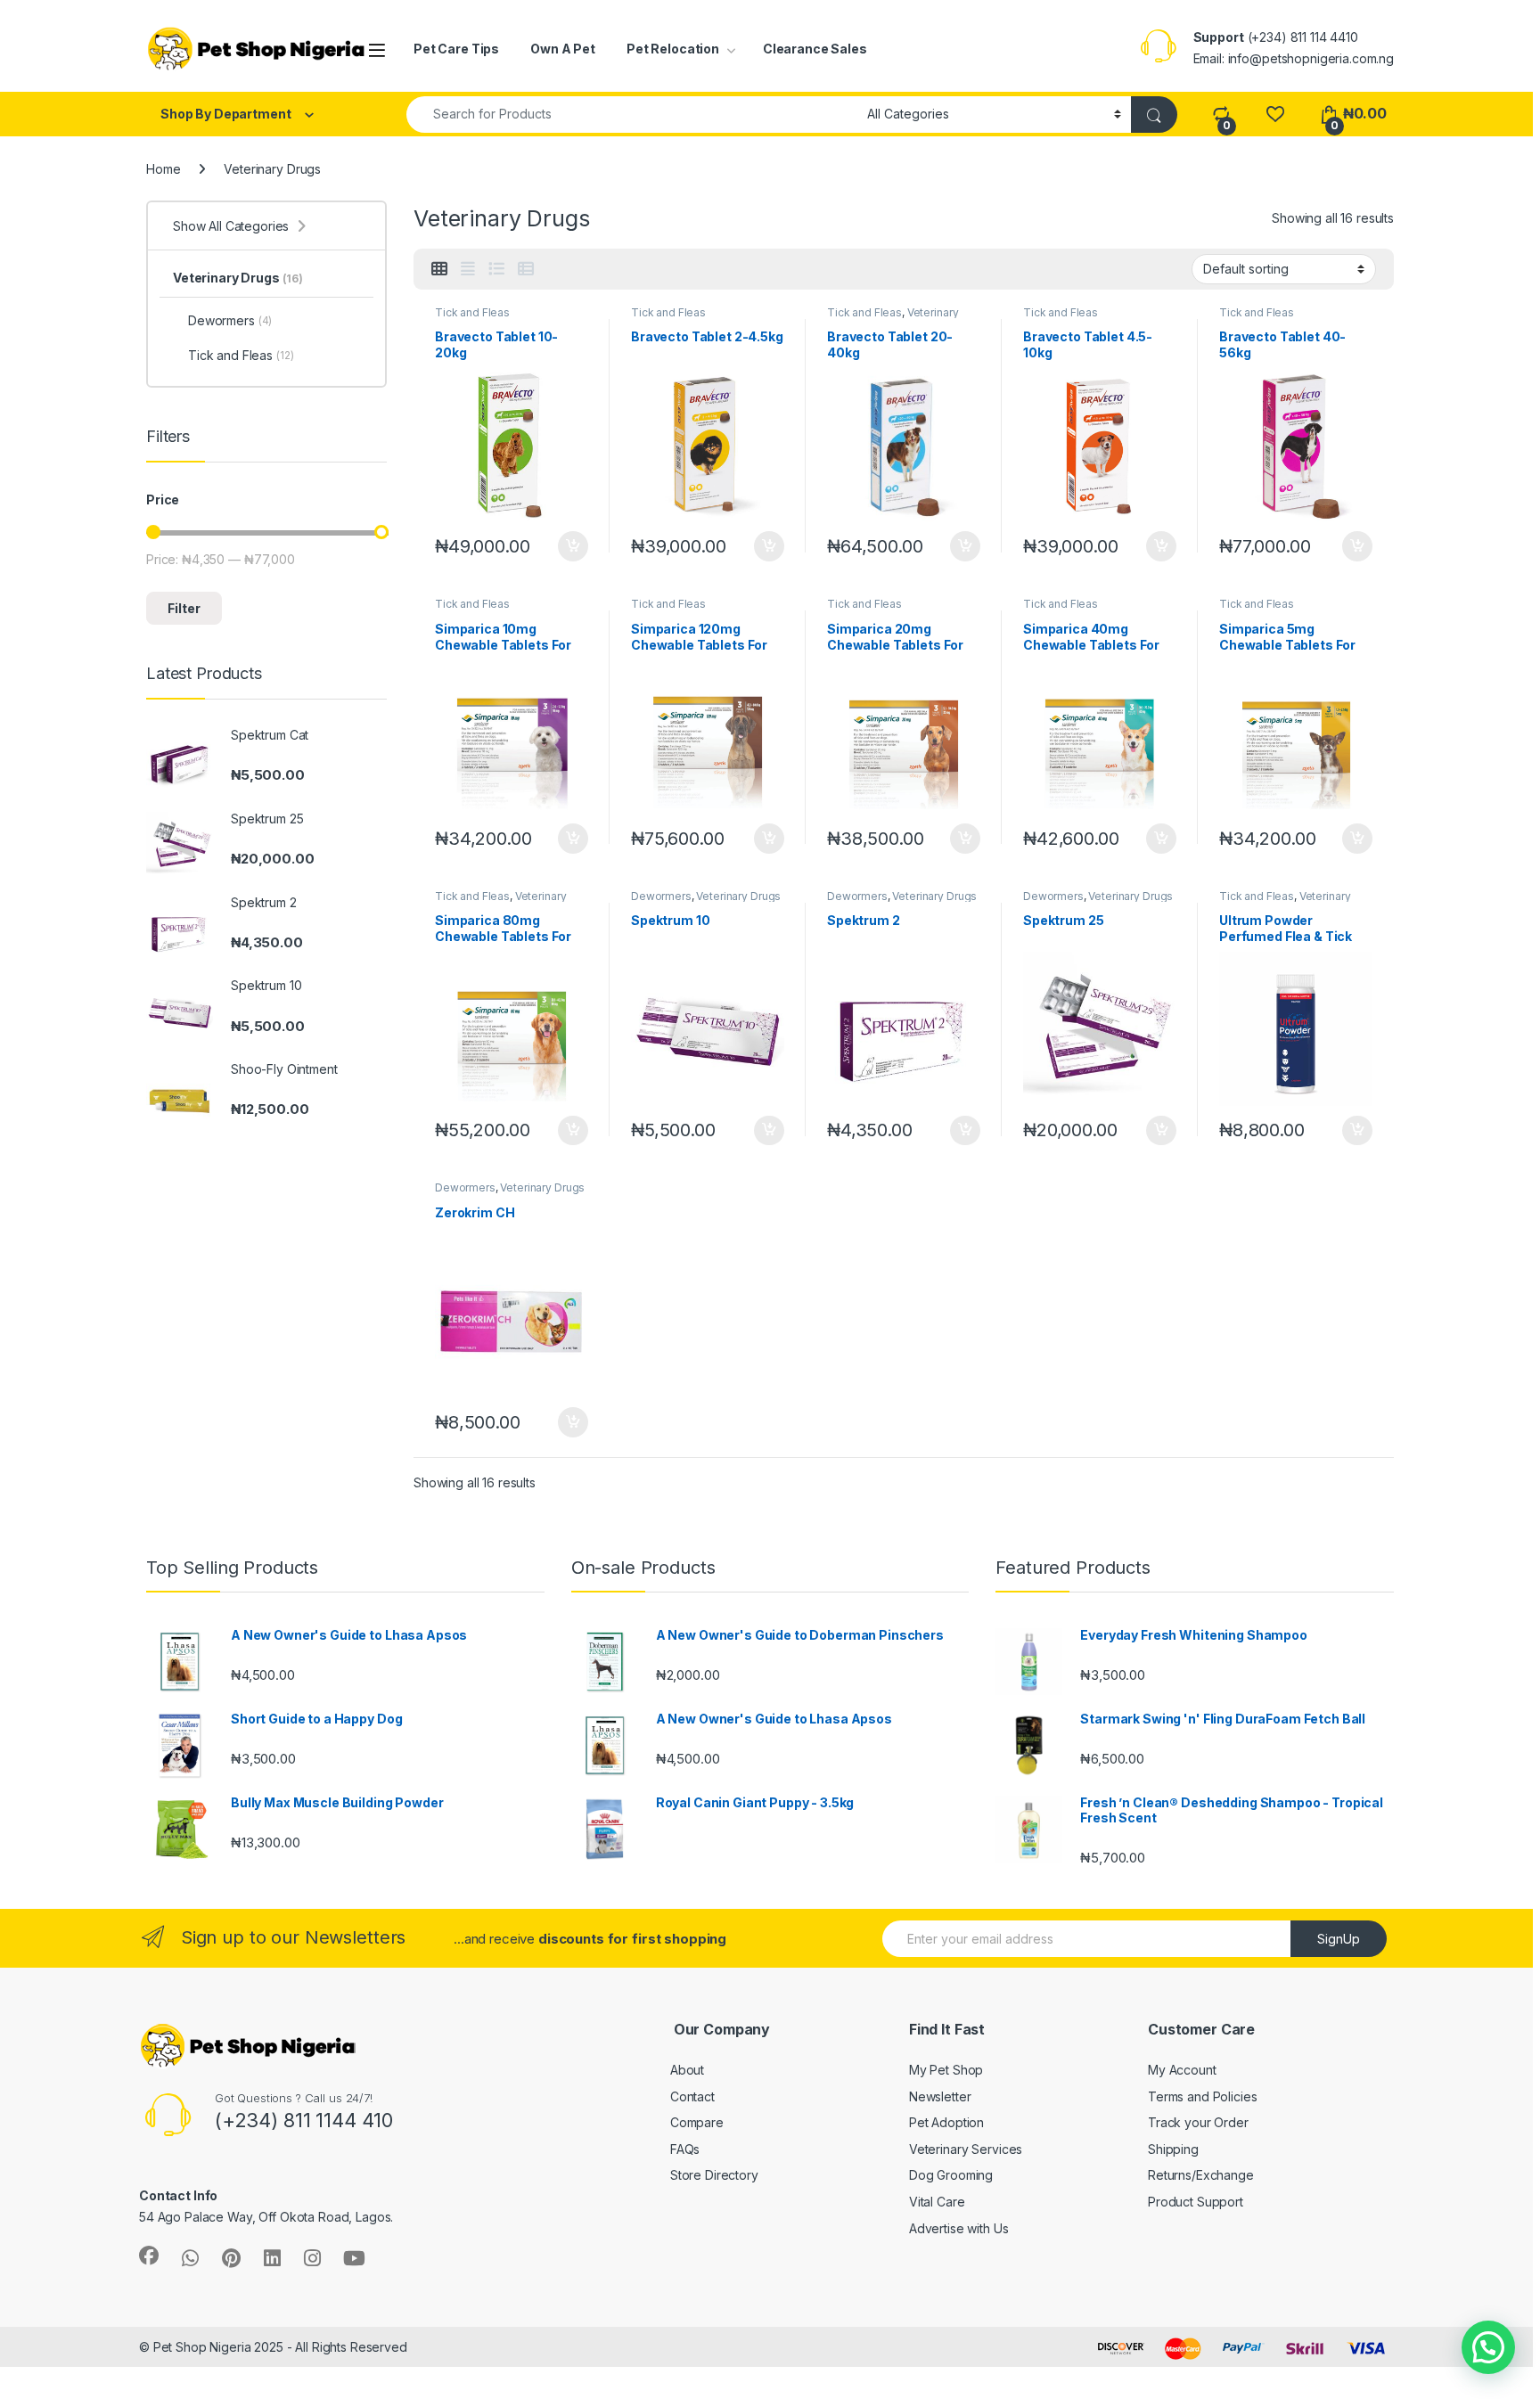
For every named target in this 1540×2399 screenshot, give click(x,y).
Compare (697, 2122)
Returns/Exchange (1201, 2175)
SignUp (1339, 1939)
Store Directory (714, 2175)
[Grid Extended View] (468, 269)
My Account (1182, 2070)
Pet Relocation (673, 49)
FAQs (685, 2149)
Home (163, 169)
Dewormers (661, 896)
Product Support (1196, 2202)
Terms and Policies (1202, 2096)
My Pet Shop (946, 2070)
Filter (184, 608)
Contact (692, 2096)
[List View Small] (526, 269)
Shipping (1173, 2149)
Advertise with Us (959, 2228)
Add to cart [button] (573, 546)
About (687, 2070)
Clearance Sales (815, 49)
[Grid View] (439, 269)
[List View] (496, 269)
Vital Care (937, 2202)
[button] (1488, 2347)
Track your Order (1198, 2122)
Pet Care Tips (456, 49)
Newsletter (940, 2096)
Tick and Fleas (472, 312)
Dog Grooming (951, 2175)
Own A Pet (563, 49)
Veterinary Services (966, 2149)
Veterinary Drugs (738, 896)
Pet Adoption (946, 2122)
